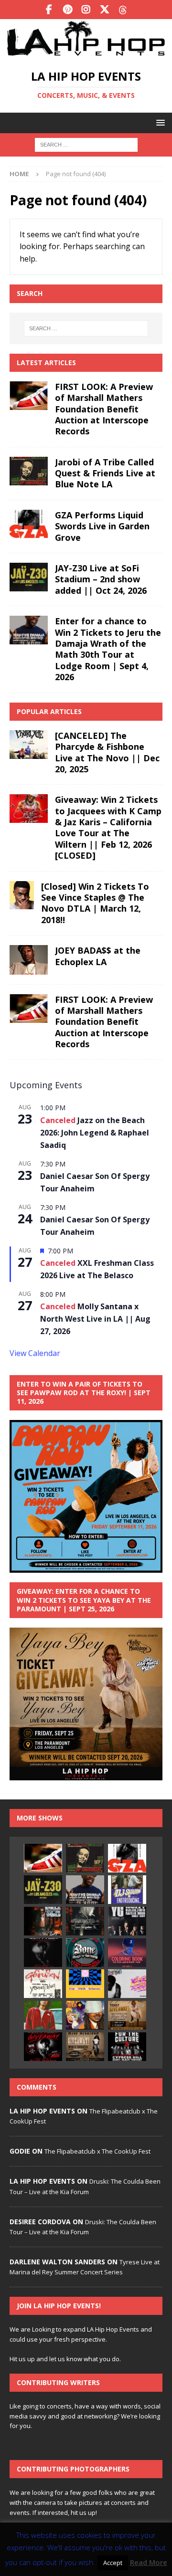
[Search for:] (86, 144)
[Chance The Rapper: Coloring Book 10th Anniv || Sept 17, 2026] (127, 1953)
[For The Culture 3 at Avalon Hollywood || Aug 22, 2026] (127, 2047)
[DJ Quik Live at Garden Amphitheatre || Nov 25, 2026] (43, 2015)
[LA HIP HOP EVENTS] (86, 53)
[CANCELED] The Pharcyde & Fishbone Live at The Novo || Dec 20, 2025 (107, 752)
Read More (149, 2562)
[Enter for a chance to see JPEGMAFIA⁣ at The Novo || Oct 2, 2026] (85, 1921)
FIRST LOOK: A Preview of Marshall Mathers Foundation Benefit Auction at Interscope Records (104, 409)
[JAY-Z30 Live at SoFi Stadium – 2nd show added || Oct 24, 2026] (29, 577)
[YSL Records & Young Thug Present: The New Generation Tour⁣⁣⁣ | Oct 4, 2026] (43, 1984)
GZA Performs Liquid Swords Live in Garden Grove (102, 526)
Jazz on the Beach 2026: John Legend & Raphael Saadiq (95, 1133)
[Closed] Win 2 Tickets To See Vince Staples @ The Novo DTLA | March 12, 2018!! (95, 903)
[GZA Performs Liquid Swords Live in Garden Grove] (29, 524)
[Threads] (124, 10)
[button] (159, 122)
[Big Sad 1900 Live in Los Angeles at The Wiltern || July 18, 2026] (127, 1984)
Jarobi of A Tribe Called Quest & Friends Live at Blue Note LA (105, 473)
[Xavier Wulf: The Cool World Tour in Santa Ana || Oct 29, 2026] (85, 2015)
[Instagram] (86, 10)
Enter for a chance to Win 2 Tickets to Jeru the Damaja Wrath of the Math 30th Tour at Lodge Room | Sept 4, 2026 (108, 649)
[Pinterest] (68, 10)
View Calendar (35, 1353)
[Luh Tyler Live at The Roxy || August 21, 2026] (43, 1953)
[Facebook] (49, 10)
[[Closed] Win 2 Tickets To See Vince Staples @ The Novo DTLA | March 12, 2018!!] (22, 895)
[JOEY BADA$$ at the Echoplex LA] (29, 960)
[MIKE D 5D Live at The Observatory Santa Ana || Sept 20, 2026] (85, 1984)
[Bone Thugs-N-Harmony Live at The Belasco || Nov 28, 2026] (85, 1953)
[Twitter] (105, 10)
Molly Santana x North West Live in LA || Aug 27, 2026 (95, 1319)
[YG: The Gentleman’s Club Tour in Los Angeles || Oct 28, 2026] (127, 1921)
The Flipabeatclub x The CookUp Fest (97, 2151)
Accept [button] (113, 2563)
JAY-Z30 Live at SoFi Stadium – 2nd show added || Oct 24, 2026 (101, 579)
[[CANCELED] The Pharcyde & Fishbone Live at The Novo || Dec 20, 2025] (29, 745)
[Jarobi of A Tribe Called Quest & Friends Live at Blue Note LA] (29, 471)
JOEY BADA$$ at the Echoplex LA (98, 956)
